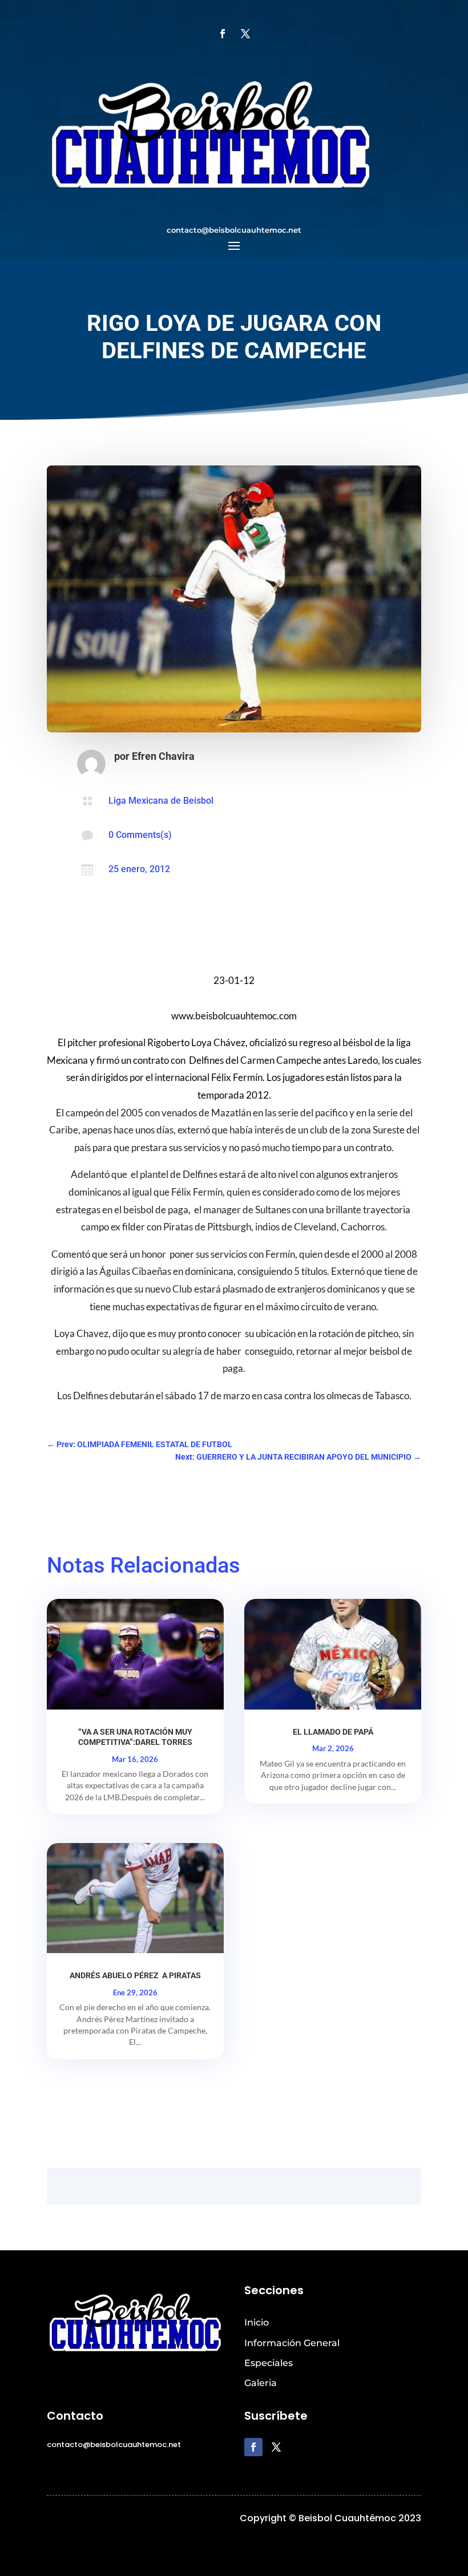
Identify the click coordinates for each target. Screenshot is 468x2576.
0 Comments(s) (140, 835)
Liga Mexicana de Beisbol (161, 801)
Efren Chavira (163, 756)
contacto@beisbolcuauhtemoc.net (234, 230)
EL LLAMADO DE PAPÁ (333, 1732)
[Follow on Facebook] (223, 34)
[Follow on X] (245, 34)
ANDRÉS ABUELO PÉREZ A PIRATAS (135, 1975)
